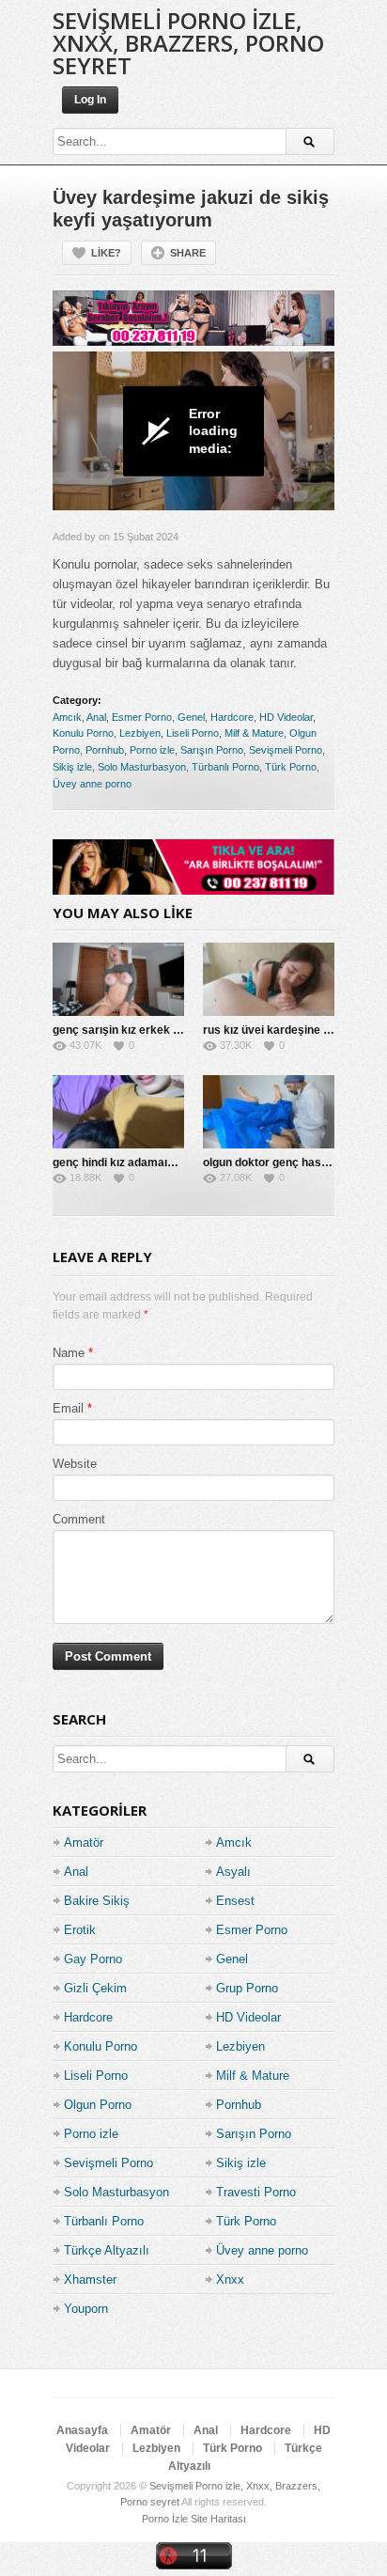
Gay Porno (93, 1959)
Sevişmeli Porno (286, 750)
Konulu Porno (83, 733)
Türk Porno (291, 767)
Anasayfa (82, 2430)
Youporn (86, 2309)
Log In (90, 100)
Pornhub (105, 750)
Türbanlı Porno (225, 767)
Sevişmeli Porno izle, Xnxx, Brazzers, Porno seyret (188, 43)
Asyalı (233, 1872)
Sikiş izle (72, 767)
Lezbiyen (140, 733)
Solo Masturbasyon (142, 767)
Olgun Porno (98, 2105)
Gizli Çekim (95, 1988)
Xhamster (90, 2279)
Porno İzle (165, 2519)
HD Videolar (286, 717)
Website (75, 1464)
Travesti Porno (256, 2192)
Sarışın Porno (212, 750)
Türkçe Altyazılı (107, 2250)
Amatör (84, 1842)
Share (188, 253)
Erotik (80, 1930)
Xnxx (230, 2279)
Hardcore (232, 717)
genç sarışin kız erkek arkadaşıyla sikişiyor (169, 1030)
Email (68, 1408)
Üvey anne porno (92, 784)
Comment (79, 1519)
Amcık (67, 717)
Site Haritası (218, 2519)
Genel (191, 717)
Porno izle (152, 750)
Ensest (235, 1901)
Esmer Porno (142, 717)
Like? (106, 253)
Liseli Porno (193, 733)
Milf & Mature (254, 733)
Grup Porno (247, 1988)
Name (69, 1353)
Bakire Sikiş (97, 1901)
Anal (96, 717)
